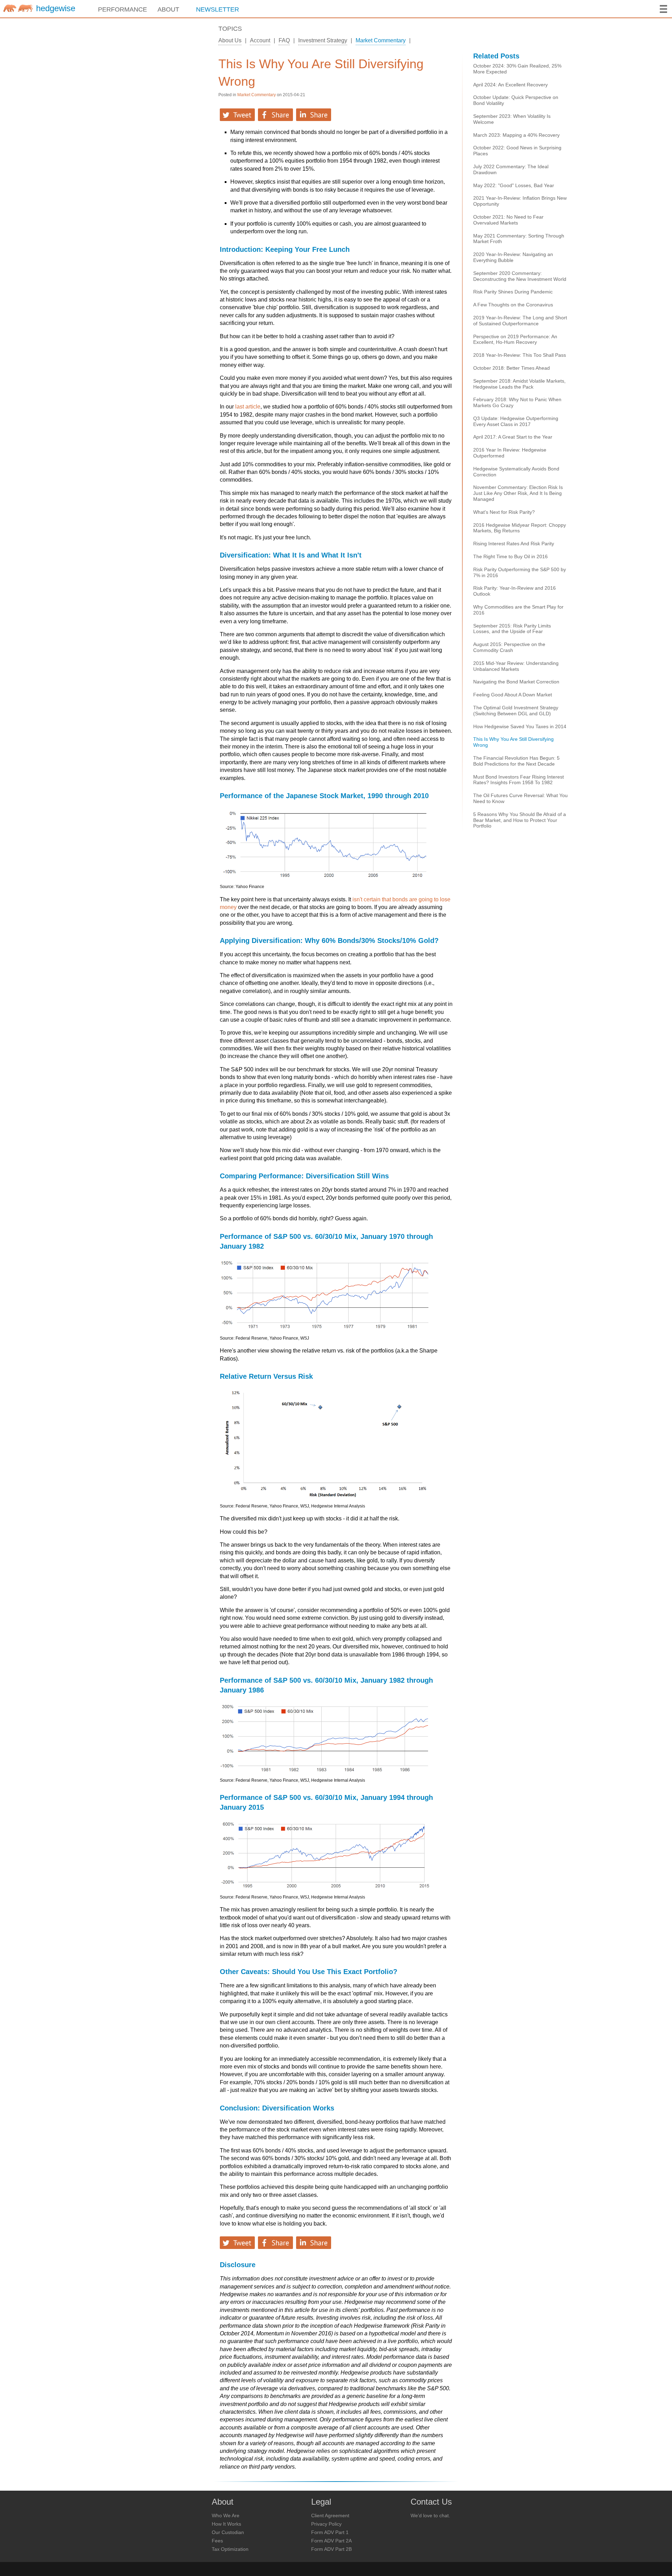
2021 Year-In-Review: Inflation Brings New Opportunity (520, 201)
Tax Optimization (230, 2549)
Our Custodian (228, 2532)
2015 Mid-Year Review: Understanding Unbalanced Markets (516, 666)
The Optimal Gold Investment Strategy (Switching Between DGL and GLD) (516, 711)
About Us (230, 40)
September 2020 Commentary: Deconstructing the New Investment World (520, 276)
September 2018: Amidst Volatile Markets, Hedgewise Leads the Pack (519, 384)
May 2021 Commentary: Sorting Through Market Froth (519, 239)
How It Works (226, 2524)
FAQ (284, 40)
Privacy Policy (326, 2524)
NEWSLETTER (218, 9)
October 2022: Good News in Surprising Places (517, 151)
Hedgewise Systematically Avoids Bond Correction (516, 472)
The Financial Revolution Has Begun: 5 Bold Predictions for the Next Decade (516, 761)
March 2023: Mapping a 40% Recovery (516, 135)
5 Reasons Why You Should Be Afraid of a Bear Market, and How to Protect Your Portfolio (520, 820)
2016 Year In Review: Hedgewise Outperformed (510, 453)
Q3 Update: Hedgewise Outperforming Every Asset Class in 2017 (516, 421)
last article (248, 407)
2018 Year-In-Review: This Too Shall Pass (520, 355)
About (223, 2502)
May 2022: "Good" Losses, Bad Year (514, 185)
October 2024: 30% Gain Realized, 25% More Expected (517, 69)
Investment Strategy (323, 40)
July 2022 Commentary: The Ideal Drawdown (511, 169)
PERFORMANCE (122, 9)
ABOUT (168, 9)
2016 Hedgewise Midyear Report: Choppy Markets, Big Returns (520, 528)
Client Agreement (330, 2515)
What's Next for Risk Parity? (504, 512)
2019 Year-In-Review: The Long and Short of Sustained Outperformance (520, 321)
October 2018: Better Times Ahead (512, 368)
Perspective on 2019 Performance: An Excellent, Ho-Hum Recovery (515, 339)
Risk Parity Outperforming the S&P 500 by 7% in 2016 (520, 572)
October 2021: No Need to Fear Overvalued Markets (508, 220)
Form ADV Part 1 (330, 2532)
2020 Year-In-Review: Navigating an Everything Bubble (513, 257)
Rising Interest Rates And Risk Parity (514, 544)
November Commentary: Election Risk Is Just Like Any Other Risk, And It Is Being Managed (518, 493)
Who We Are (226, 2515)
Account (260, 40)
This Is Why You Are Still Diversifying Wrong (321, 73)
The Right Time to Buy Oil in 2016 (510, 556)
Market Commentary (381, 40)
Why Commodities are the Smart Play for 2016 (518, 610)
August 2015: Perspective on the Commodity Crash (509, 647)
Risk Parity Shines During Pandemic (513, 292)
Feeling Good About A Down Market (513, 695)
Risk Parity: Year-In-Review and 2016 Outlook (514, 591)
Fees (217, 2541)
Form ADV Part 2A (331, 2541)
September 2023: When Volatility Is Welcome (512, 119)
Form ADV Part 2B (331, 2549)
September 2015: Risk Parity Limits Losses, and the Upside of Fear (512, 629)
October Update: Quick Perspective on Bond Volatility (516, 100)
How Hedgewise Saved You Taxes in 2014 (520, 726)
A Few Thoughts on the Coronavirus (513, 305)
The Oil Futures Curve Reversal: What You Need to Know (520, 798)
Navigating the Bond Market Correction (516, 682)
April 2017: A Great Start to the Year (513, 437)
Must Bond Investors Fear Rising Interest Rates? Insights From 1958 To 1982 (519, 780)
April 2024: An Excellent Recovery (510, 85)
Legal (321, 2502)
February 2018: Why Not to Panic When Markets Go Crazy (517, 402)
